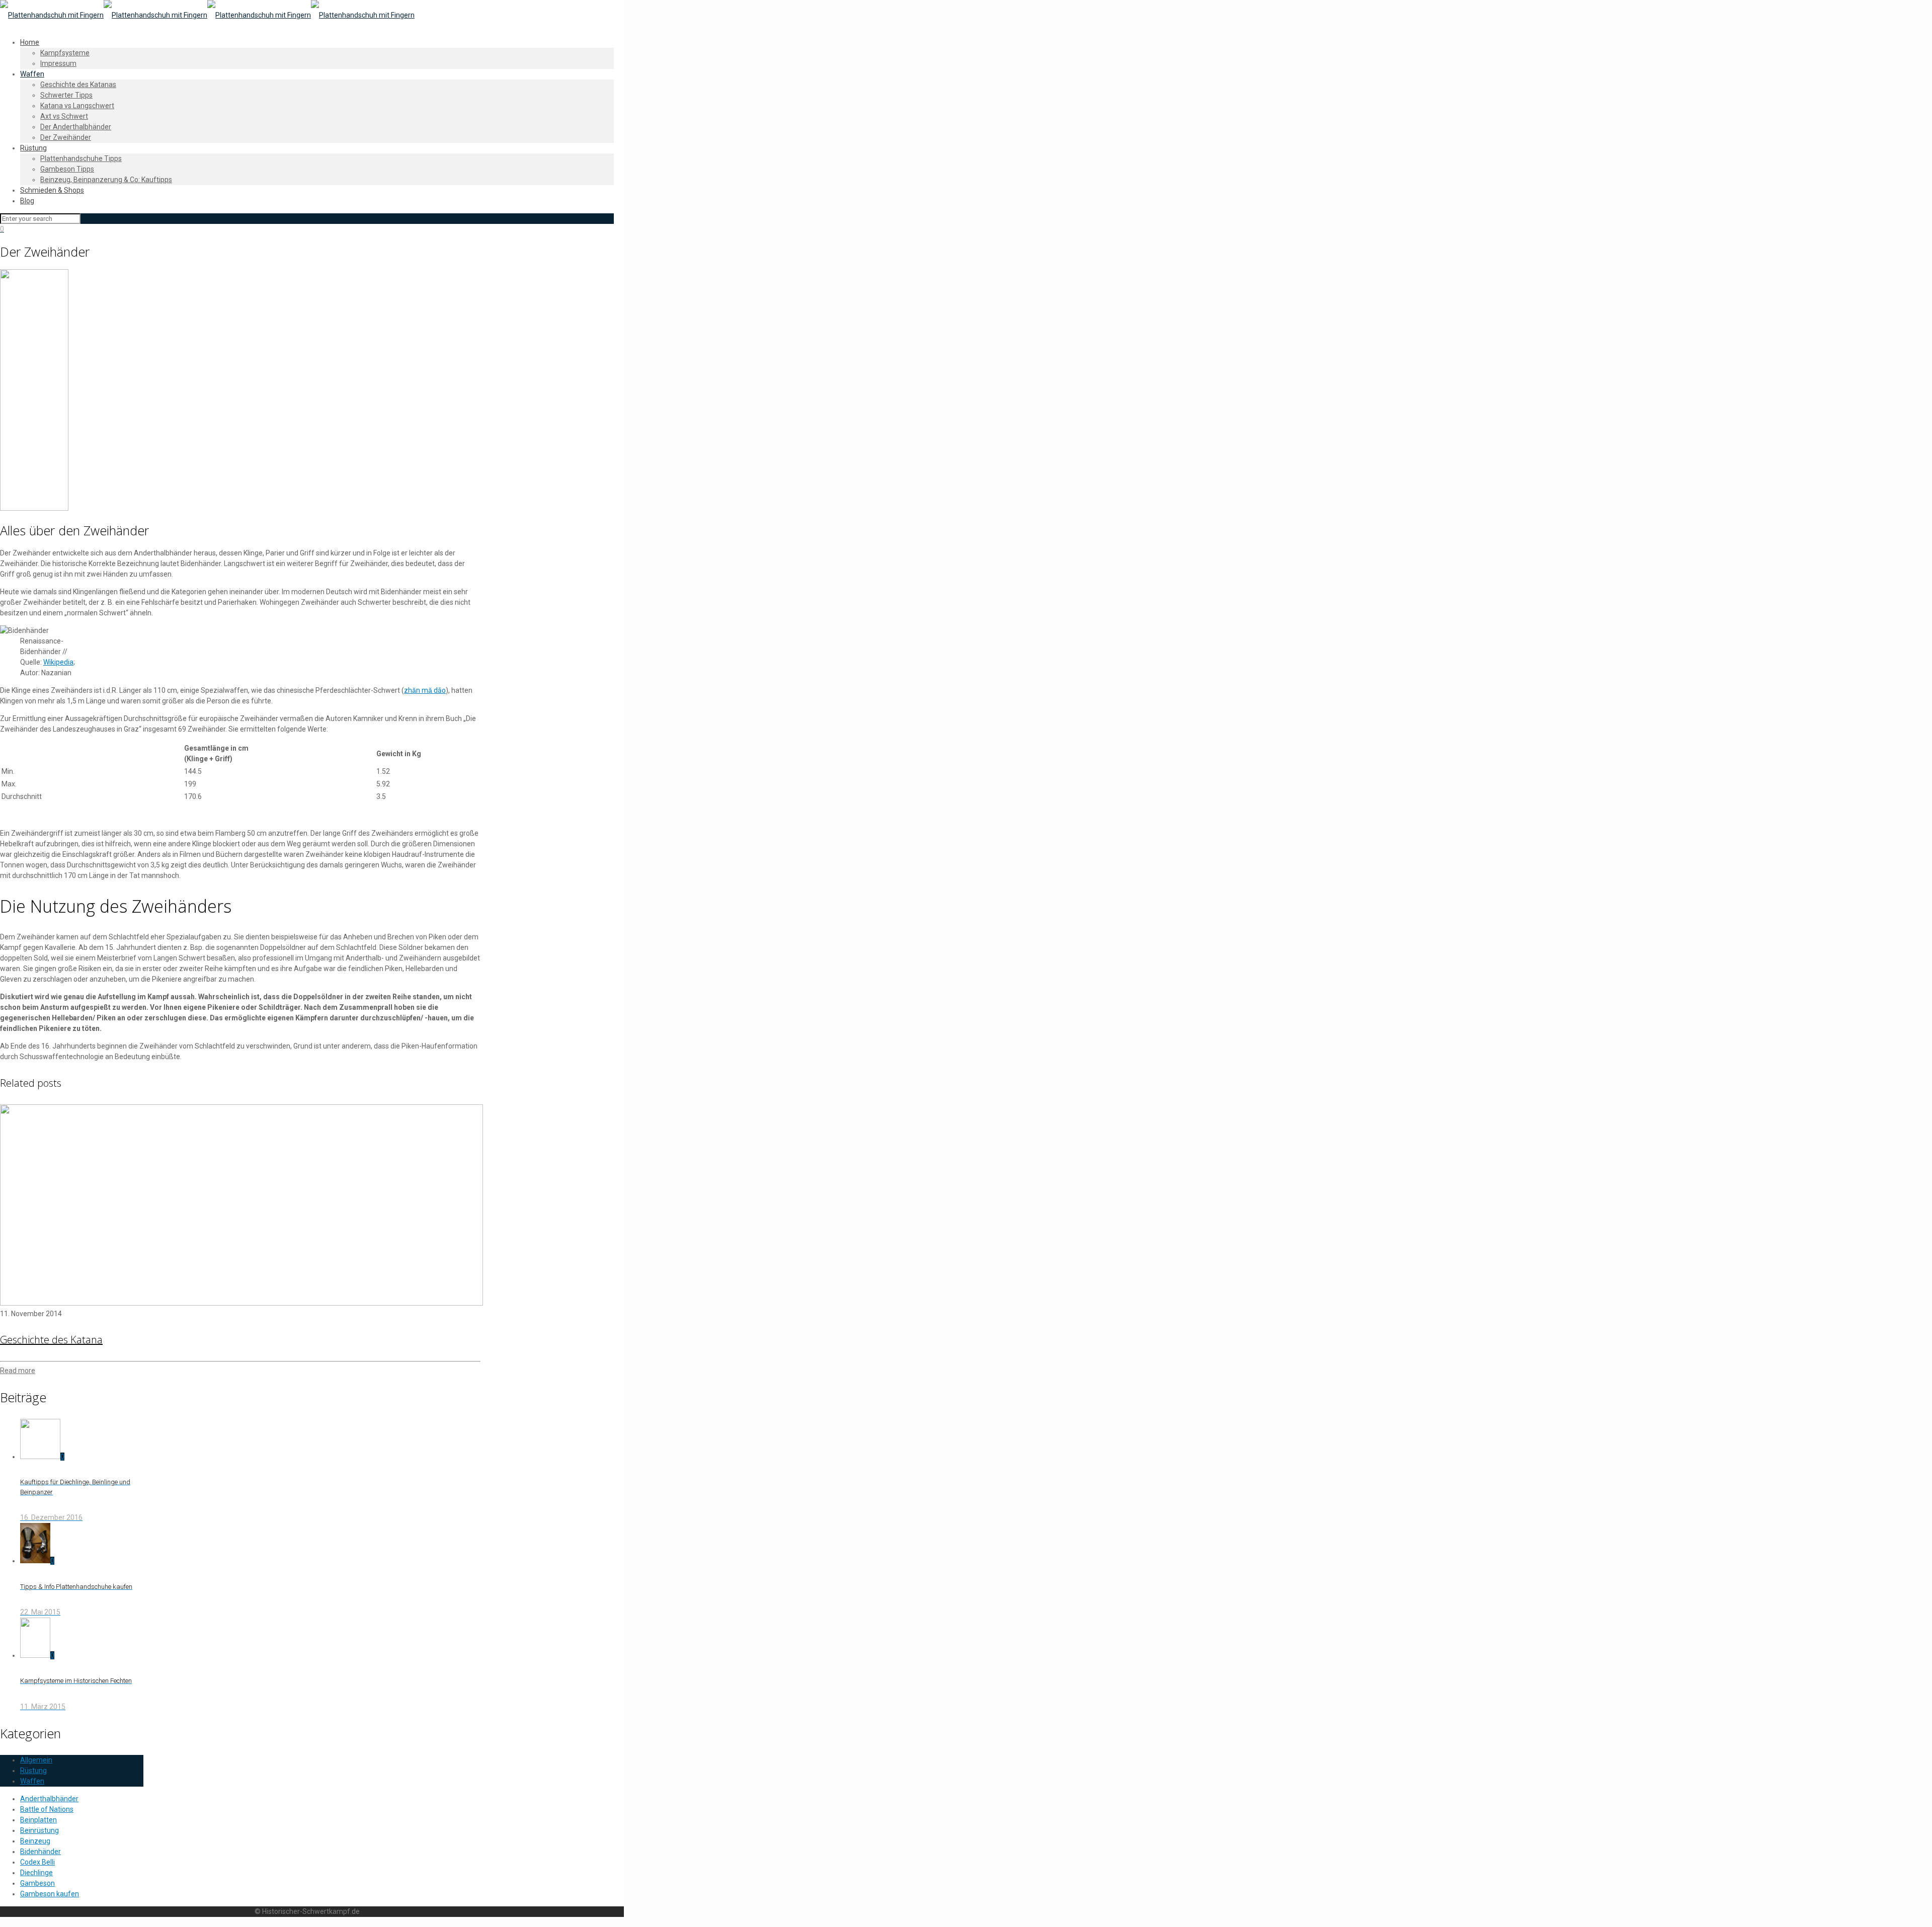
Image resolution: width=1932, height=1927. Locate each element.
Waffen (32, 1781)
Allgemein (36, 1760)
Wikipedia (58, 662)
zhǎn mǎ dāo (425, 690)
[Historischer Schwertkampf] (207, 15)
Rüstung (33, 1771)
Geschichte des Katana (51, 1340)
